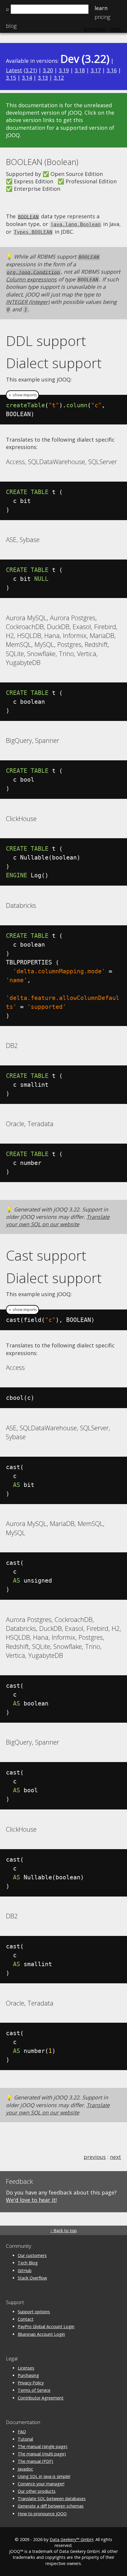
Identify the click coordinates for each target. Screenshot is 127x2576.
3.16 (112, 70)
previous (95, 2157)
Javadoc (25, 2469)
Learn (101, 8)
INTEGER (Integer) (28, 302)
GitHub (25, 2270)
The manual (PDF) (35, 2461)
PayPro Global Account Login (46, 2326)
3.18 (80, 70)
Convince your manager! (41, 2484)
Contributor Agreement (41, 2398)
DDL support (46, 341)
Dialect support (54, 363)
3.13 (43, 78)
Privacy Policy (31, 2383)
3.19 (64, 70)
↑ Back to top (63, 2230)
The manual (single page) (43, 2446)
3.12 (59, 78)
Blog (11, 26)
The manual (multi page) (42, 2454)
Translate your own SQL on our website (58, 1220)
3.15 (11, 78)
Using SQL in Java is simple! (44, 2476)
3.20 (48, 70)
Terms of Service (34, 2390)
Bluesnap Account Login (41, 2334)
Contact (26, 2319)
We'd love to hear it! (31, 2200)
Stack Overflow (32, 2278)
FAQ (22, 2432)
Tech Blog (28, 2263)
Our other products (37, 2491)
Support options (34, 2312)
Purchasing (28, 2375)
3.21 (30, 70)
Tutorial (25, 2439)
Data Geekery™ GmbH (71, 2539)
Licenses (26, 2368)
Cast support (46, 1255)
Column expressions (31, 279)
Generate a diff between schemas (51, 2506)
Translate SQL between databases (52, 2499)
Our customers (32, 2255)
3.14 (27, 78)
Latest (14, 70)
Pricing (102, 17)
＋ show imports (22, 395)
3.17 (96, 70)
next (115, 2157)
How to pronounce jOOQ (42, 2514)
